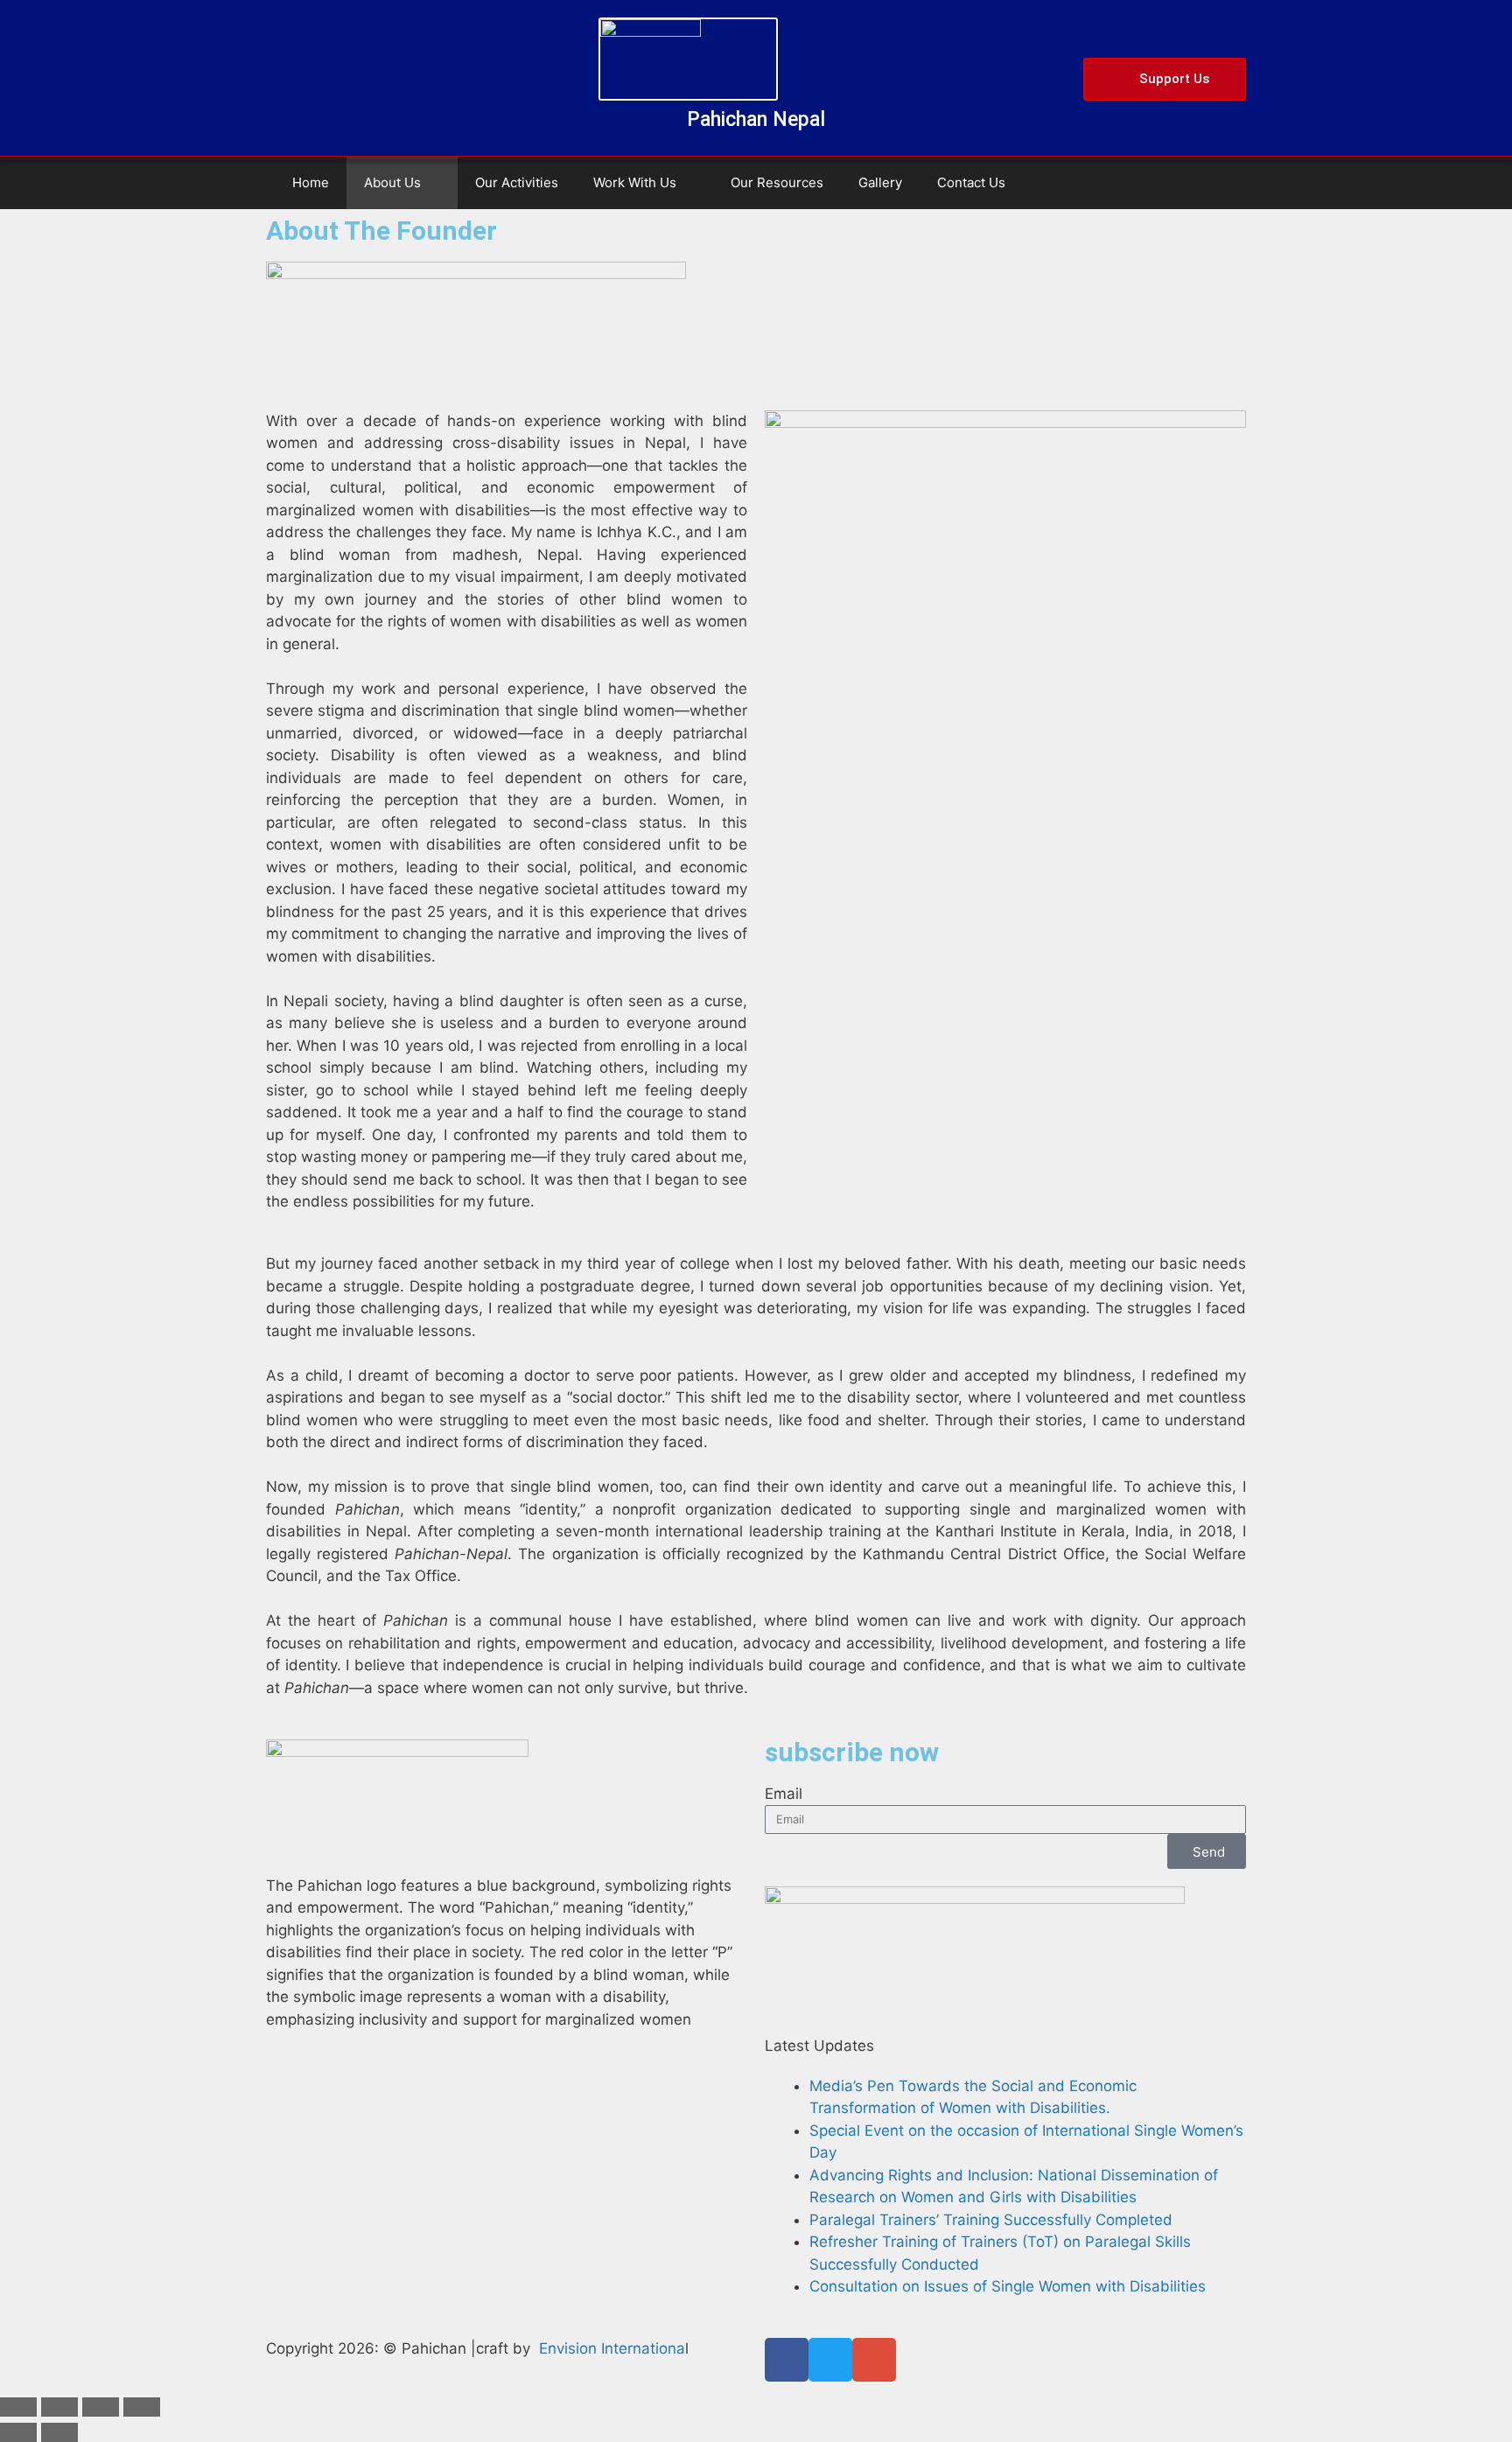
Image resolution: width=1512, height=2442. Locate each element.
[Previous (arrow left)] (18, 2432)
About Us (392, 182)
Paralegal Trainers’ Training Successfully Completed (991, 2220)
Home (311, 182)
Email (784, 1794)
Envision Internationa (612, 2348)
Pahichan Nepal (756, 119)
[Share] (101, 2407)
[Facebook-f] (787, 2360)
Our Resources (777, 182)
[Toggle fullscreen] (59, 2407)
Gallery (880, 182)
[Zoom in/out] (18, 2407)
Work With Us (635, 182)
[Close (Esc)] (142, 2407)
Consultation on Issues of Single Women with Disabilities (1008, 2286)
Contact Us (971, 182)
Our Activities (517, 182)
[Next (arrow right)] (59, 2432)
